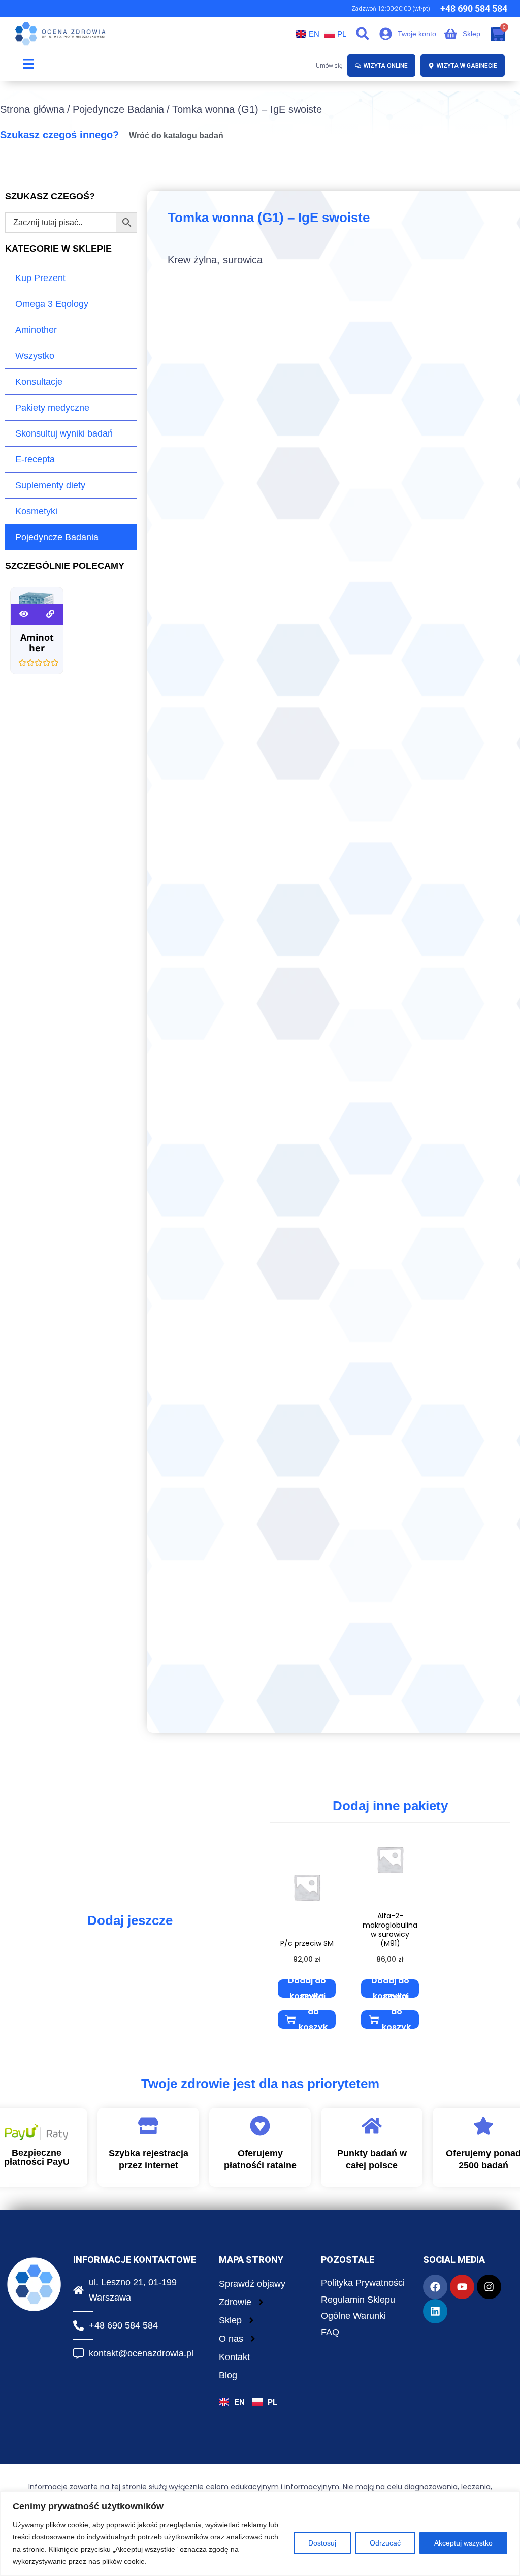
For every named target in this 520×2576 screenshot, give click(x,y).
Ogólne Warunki (353, 2316)
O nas (231, 2339)
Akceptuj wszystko (463, 2543)
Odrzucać (385, 2543)
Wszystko (35, 356)
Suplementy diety (50, 485)
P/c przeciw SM (307, 1943)
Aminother (36, 330)
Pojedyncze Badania (118, 109)
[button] (363, 33)
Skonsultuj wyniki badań (64, 433)
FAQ (330, 2332)
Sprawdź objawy (252, 2284)
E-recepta (35, 459)
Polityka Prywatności (363, 2283)
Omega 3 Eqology (52, 304)
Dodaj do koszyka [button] (307, 1989)
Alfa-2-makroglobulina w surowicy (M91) (390, 1930)
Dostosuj (322, 2543)
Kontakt (234, 2357)
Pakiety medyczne (52, 408)
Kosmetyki (36, 511)
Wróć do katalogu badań (176, 135)
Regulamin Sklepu (358, 2300)
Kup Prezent (40, 278)
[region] (260, 2534)
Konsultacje (39, 382)
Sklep (230, 2320)
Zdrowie (235, 2302)
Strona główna (32, 109)
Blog (228, 2375)
